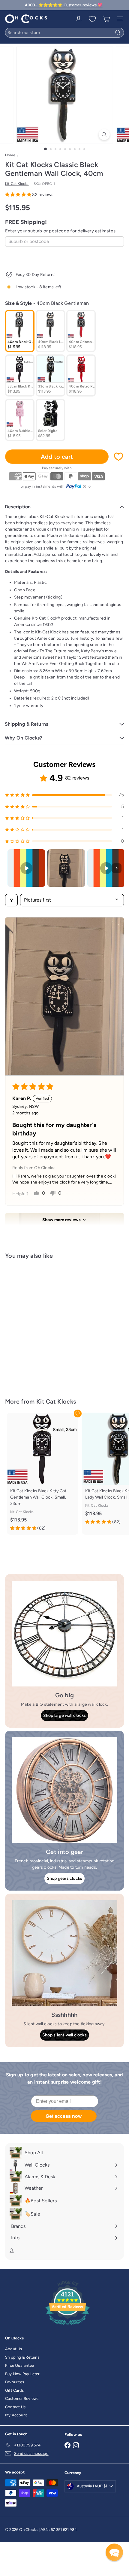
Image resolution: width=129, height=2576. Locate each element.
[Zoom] (104, 135)
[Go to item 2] (66, 868)
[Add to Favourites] (118, 457)
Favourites (15, 2382)
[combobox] (64, 33)
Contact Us (15, 2407)
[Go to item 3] (106, 868)
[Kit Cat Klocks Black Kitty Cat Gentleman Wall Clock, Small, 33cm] (43, 1474)
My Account (16, 2415)
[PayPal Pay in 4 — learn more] (76, 486)
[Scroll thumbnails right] (117, 868)
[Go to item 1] (26, 868)
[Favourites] (92, 19)
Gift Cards (14, 2390)
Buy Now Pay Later (22, 2374)
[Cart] (106, 19)
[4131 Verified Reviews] (67, 2327)
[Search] (118, 33)
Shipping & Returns (22, 2357)
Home (10, 155)
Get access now (64, 2116)
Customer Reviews (22, 2398)
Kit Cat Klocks (56, 1401)
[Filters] (11, 900)
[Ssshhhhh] (64, 1953)
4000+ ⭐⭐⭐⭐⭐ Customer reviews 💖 (64, 5)
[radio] (20, 331)
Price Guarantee (19, 2365)
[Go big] (64, 1634)
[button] (19, 195)
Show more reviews (61, 1220)
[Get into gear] (64, 1790)
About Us (14, 2349)
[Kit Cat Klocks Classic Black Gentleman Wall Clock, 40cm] (43, 1325)
